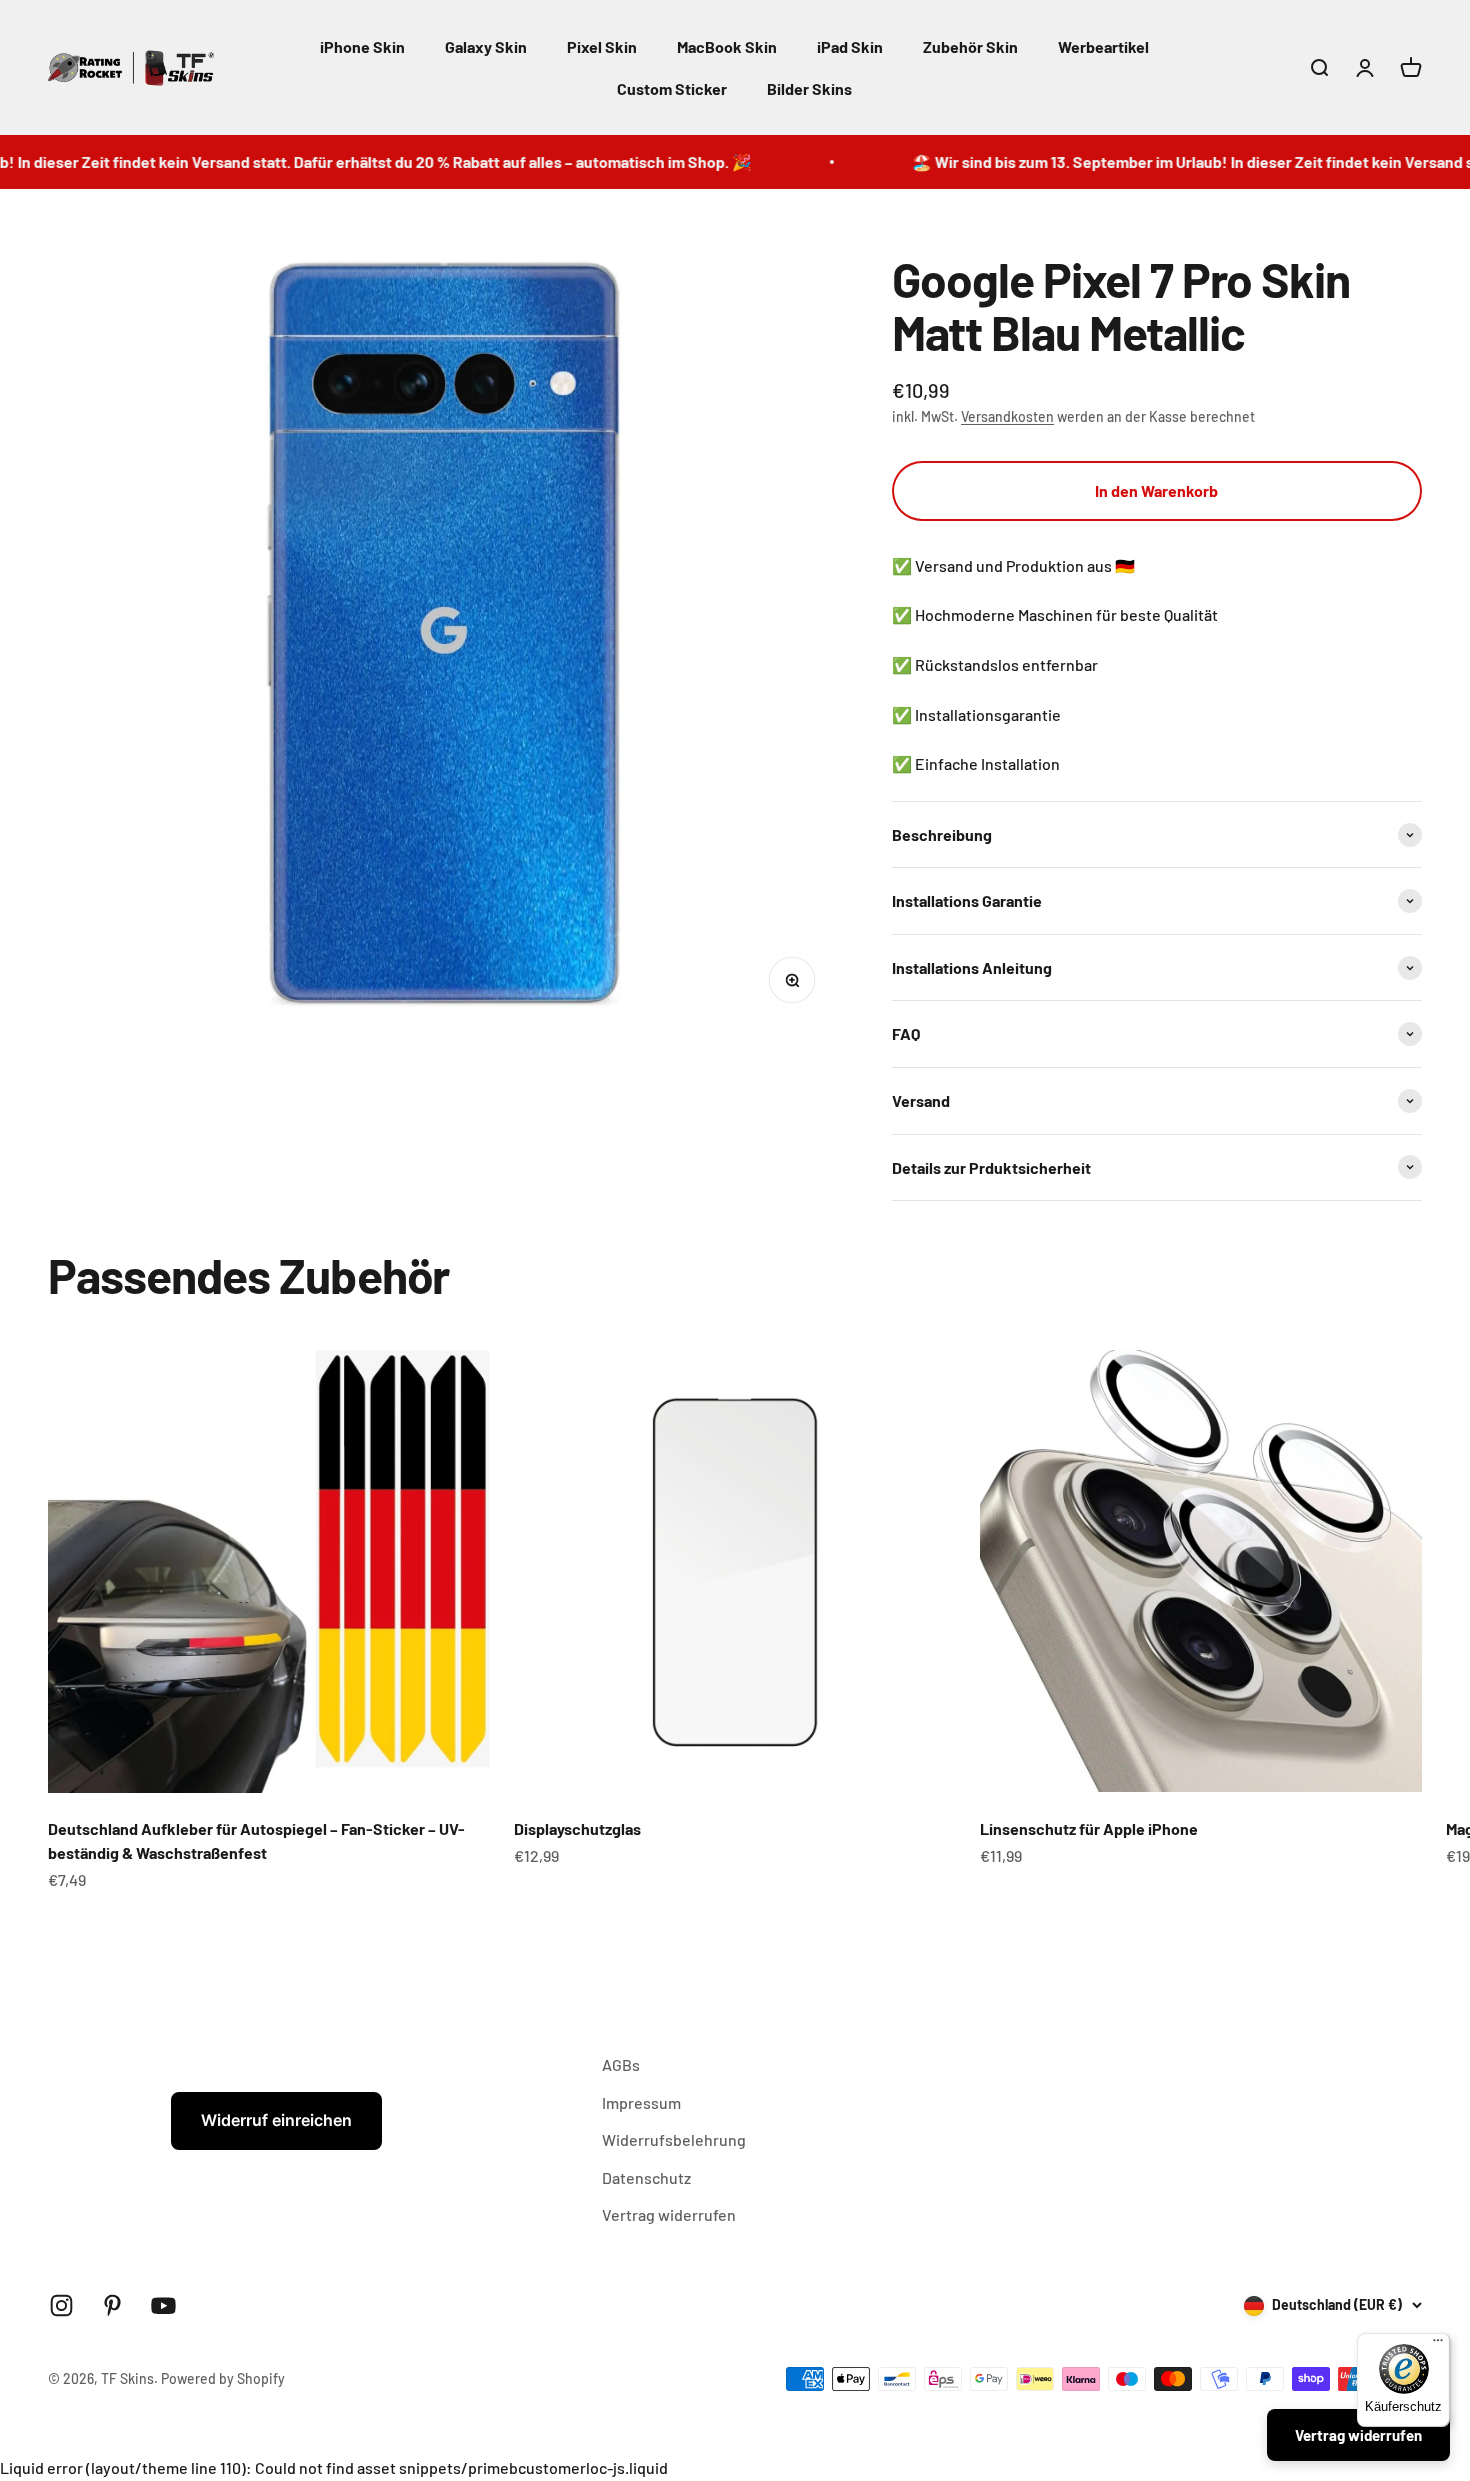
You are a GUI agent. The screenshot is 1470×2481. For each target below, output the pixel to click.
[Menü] (1438, 2345)
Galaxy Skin (486, 46)
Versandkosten (1007, 416)
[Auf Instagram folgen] (61, 2305)
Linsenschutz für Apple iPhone (1089, 1828)
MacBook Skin (727, 46)
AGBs (621, 2064)
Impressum (641, 2102)
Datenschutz (646, 2177)
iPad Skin (850, 46)
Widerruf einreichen (276, 2120)
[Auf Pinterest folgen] (112, 2305)
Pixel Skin (602, 46)
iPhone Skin (362, 46)
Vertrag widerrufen (669, 2214)
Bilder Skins (809, 88)
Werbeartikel (1103, 46)
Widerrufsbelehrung (674, 2139)
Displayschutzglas (577, 1828)
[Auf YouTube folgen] (163, 2305)
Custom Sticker (672, 88)
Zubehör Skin (970, 46)
